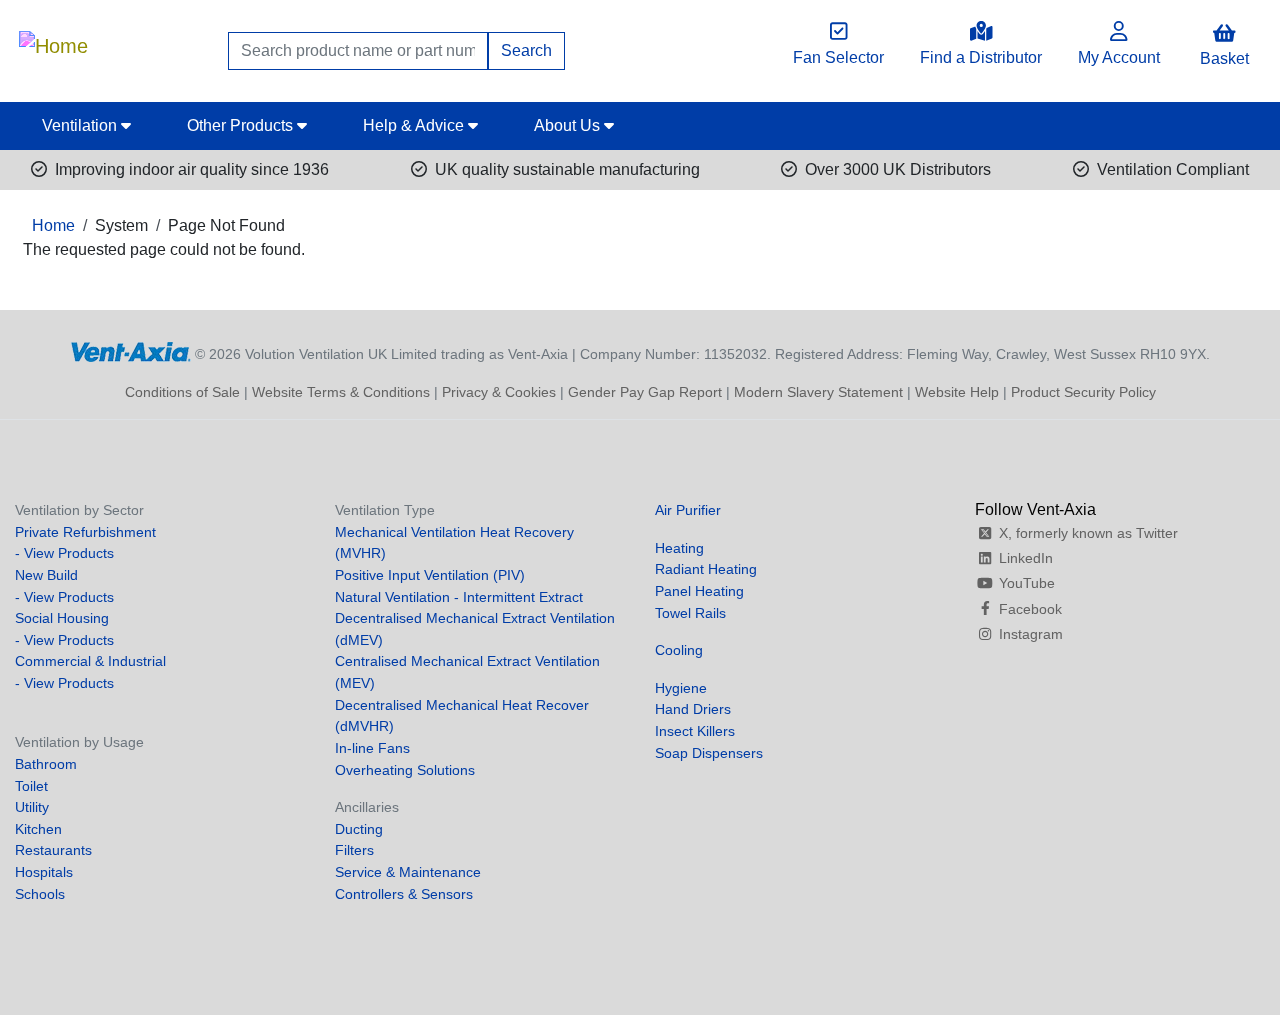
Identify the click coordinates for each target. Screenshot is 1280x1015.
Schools (40, 894)
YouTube (1027, 583)
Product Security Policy (1083, 392)
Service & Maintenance (408, 872)
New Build (46, 575)
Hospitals (44, 872)
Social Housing (62, 618)
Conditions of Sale (182, 392)
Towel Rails (690, 613)
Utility (32, 807)
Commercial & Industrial (90, 661)
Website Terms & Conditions (341, 392)
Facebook (1030, 609)
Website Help (957, 392)
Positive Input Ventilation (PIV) (430, 575)
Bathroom (46, 764)
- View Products (64, 553)
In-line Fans (372, 748)
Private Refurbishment (85, 532)
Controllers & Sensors (404, 894)
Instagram (1031, 634)
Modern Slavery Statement (818, 392)
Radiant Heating (706, 569)
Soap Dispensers (709, 753)
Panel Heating (699, 591)
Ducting (359, 829)
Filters (354, 850)
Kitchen (38, 829)
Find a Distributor (981, 57)
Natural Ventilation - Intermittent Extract (459, 597)
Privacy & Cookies (499, 392)
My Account (1119, 57)
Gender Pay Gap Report (645, 392)
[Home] (53, 41)
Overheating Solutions (405, 770)
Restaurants (53, 850)
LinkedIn (1026, 558)
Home (53, 225)
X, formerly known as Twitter (1088, 533)
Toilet (31, 786)
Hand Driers (693, 709)
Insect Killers (695, 731)
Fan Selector (838, 57)
